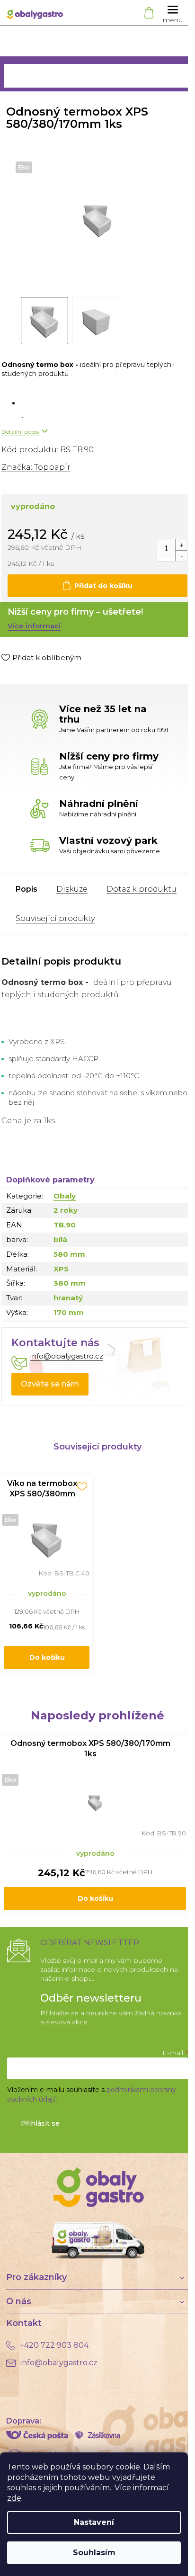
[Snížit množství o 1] (181, 556)
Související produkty (55, 918)
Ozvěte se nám (50, 1384)
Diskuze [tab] (72, 889)
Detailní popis (20, 432)
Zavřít (51, 677)
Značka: (36, 467)
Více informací (34, 626)
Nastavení (94, 2522)
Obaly (65, 1196)
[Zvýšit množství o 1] (181, 545)
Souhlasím (94, 2553)
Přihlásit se (40, 2123)
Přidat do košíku (103, 586)
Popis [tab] (27, 889)
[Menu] (173, 13)
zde (14, 2498)
